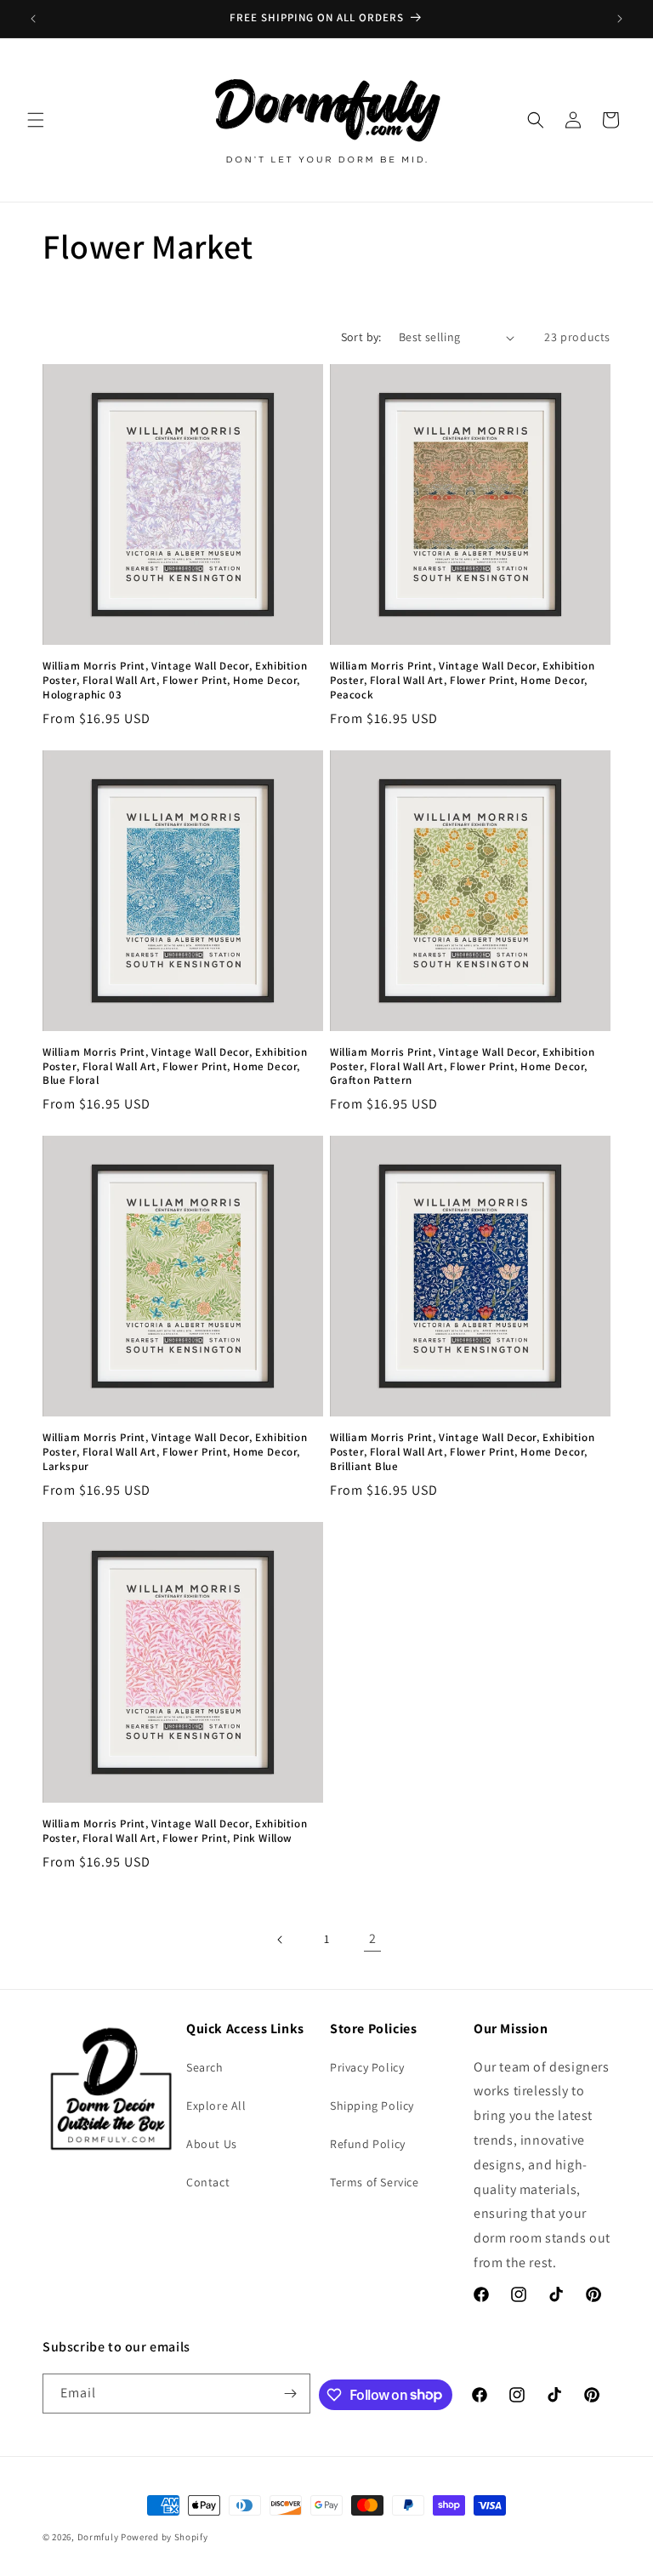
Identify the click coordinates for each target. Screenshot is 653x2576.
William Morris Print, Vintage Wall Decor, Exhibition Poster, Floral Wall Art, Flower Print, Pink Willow (175, 1831)
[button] (36, 120)
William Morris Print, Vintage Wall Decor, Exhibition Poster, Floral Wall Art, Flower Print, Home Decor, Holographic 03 (175, 681)
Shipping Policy (372, 2106)
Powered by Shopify (165, 2537)
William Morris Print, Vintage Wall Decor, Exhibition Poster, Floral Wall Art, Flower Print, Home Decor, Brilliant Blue (462, 1452)
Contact (208, 2182)
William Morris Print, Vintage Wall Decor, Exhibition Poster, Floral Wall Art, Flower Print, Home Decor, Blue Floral (175, 1067)
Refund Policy (368, 2144)
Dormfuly (98, 2537)
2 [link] (373, 1938)
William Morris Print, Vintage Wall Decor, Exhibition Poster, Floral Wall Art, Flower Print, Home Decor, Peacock (462, 681)
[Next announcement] (620, 19)
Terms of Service (375, 2182)
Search (205, 2067)
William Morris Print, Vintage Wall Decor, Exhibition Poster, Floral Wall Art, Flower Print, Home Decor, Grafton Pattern (462, 1067)
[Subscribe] (291, 2394)
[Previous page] (281, 1940)
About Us (212, 2144)
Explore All (216, 2106)
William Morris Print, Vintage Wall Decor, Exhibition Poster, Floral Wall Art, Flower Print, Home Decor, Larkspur (175, 1452)
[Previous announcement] (33, 19)
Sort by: (361, 337)
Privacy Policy (367, 2067)
